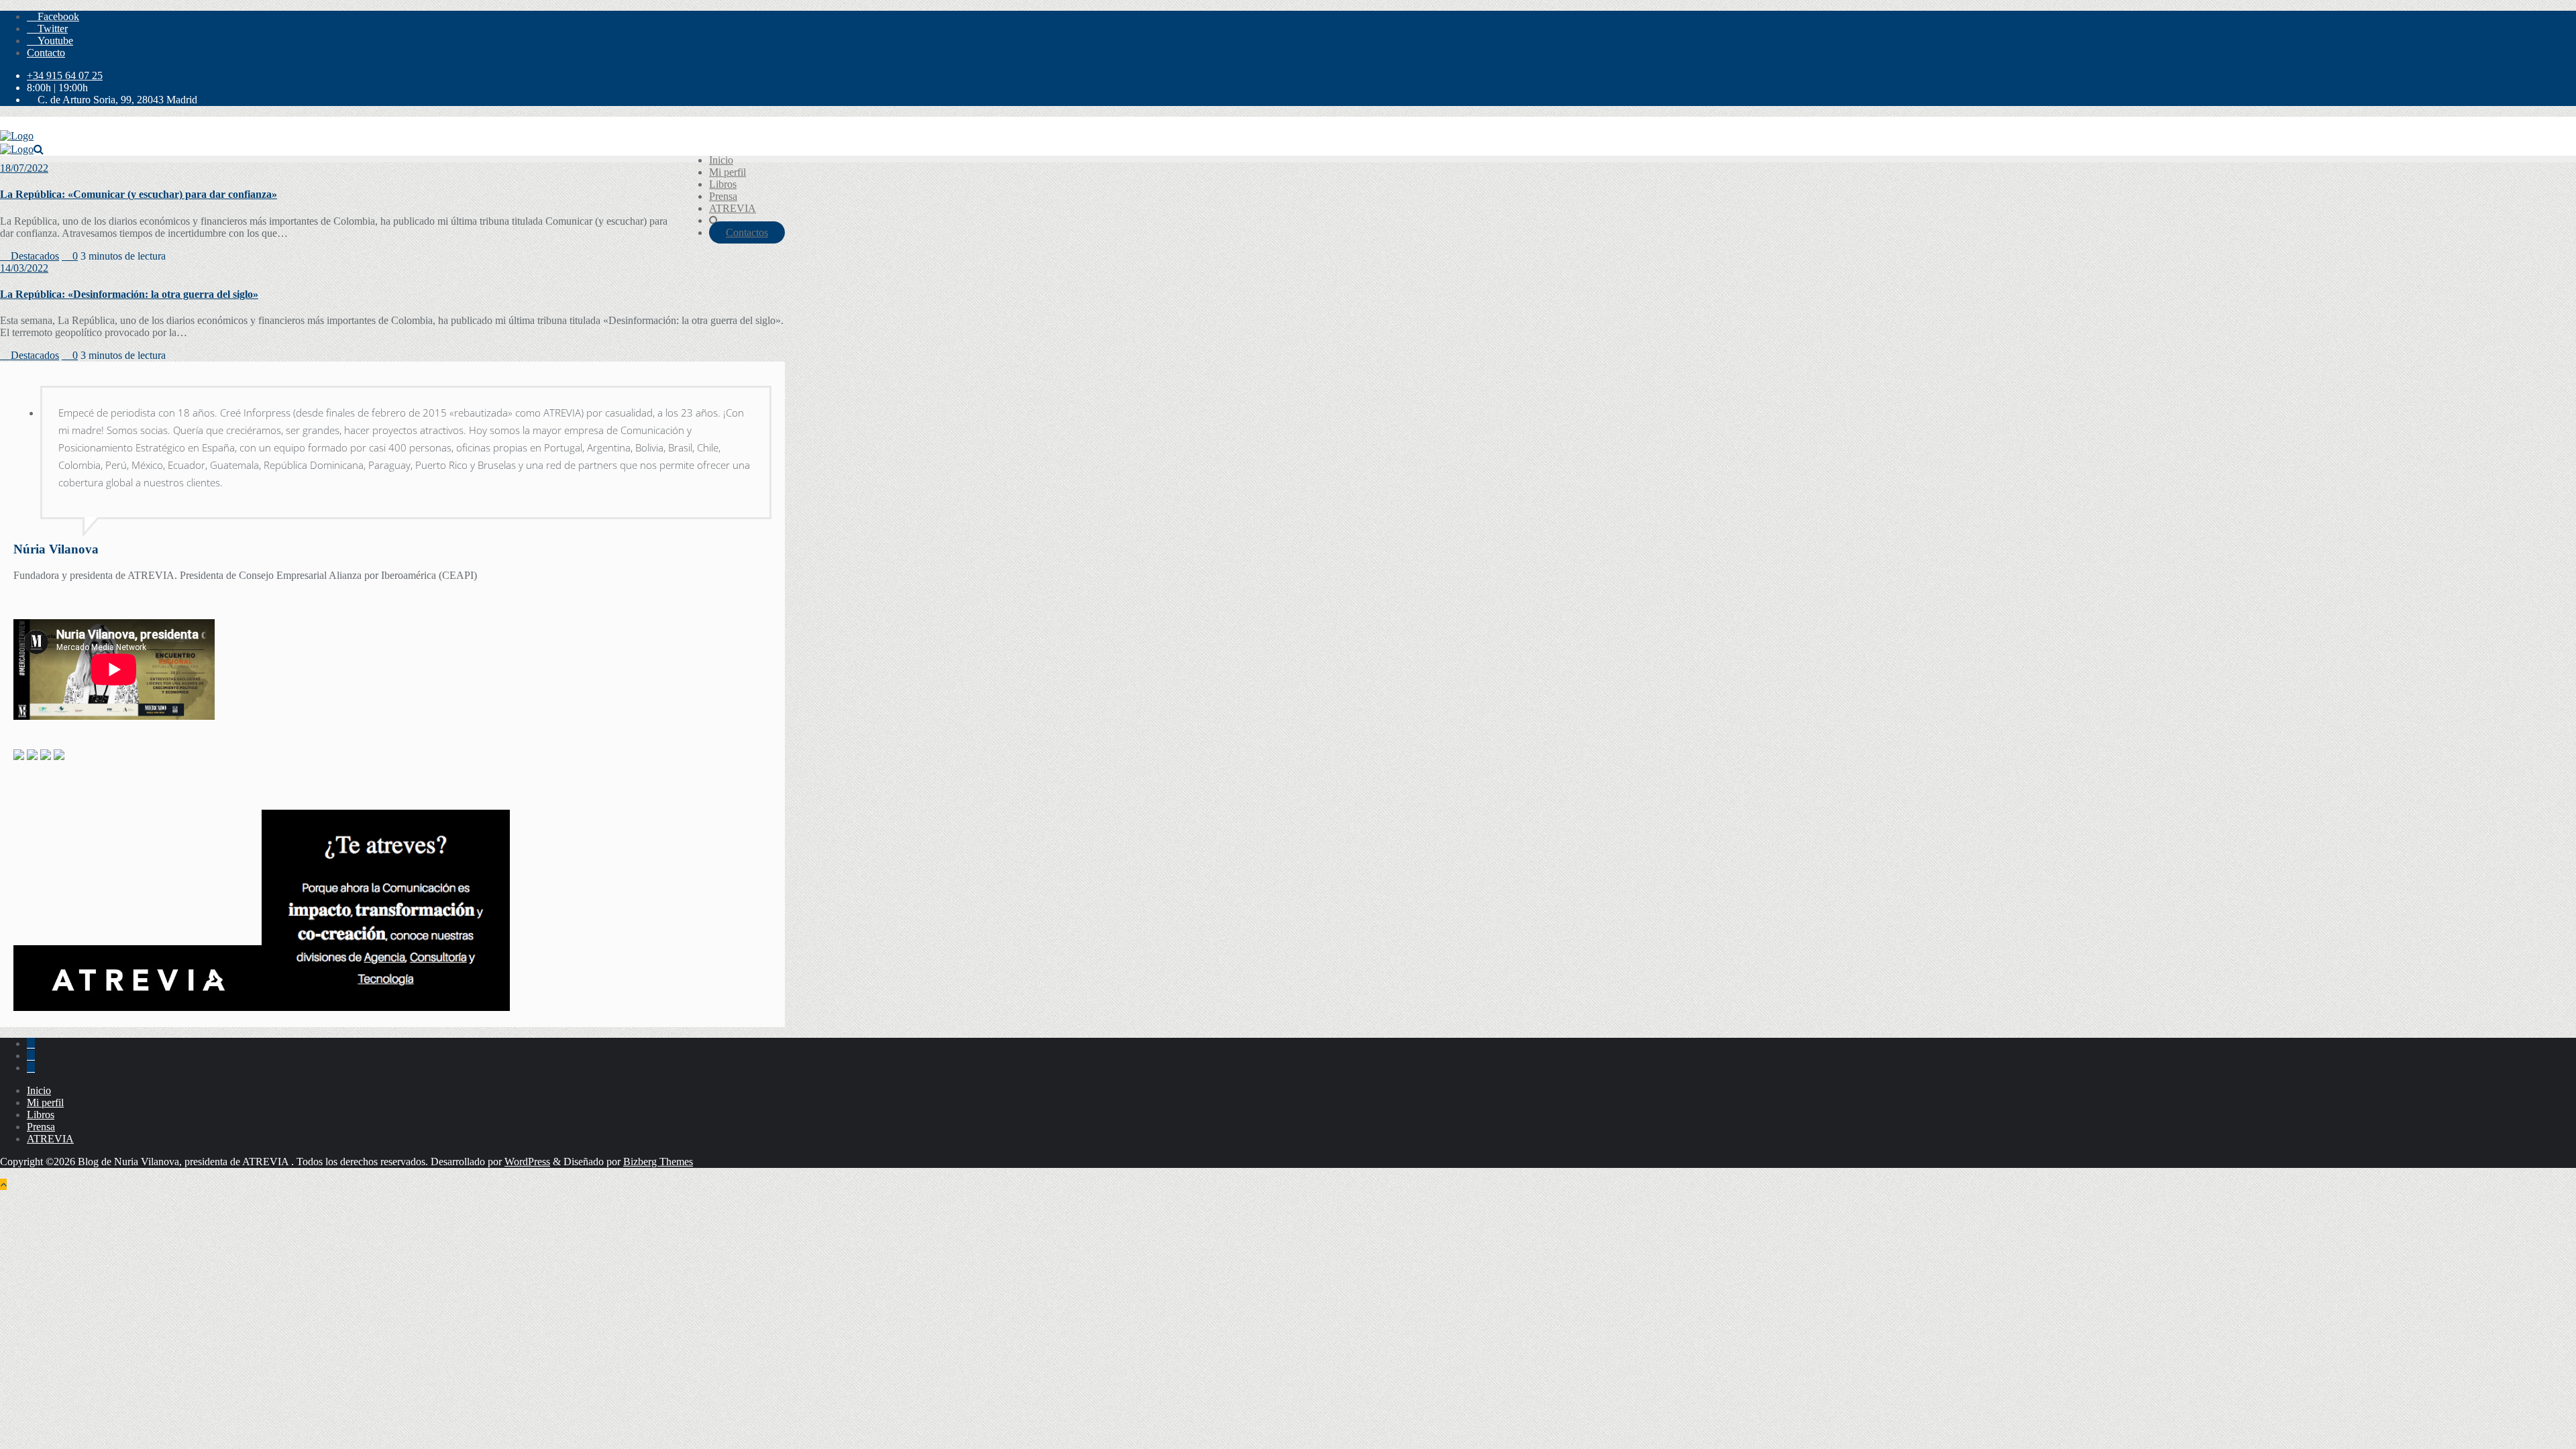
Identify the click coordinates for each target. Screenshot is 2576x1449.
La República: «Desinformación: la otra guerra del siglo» (129, 294)
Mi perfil (45, 1103)
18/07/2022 (24, 168)
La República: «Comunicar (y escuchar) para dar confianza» (139, 194)
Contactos (747, 232)
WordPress (527, 1162)
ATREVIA (50, 1139)
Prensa (41, 1127)
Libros (41, 1115)
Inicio (39, 1090)
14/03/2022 (24, 268)
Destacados (34, 256)
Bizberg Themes (658, 1162)
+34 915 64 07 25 (65, 75)
